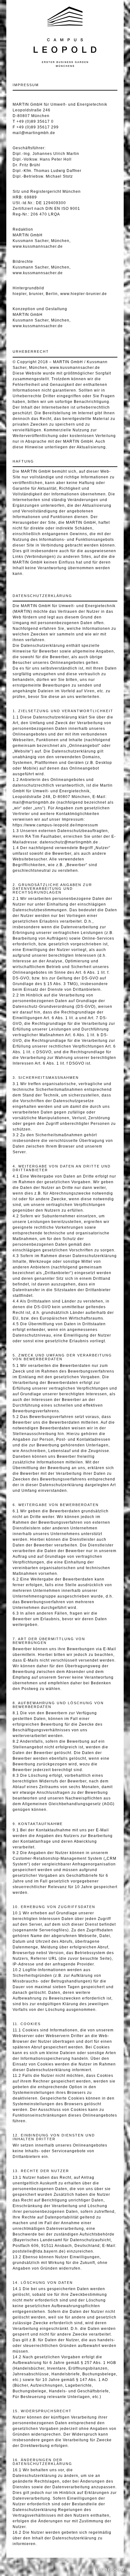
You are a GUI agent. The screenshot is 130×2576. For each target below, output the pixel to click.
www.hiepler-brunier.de (84, 294)
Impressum (110, 2570)
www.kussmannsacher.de (38, 246)
